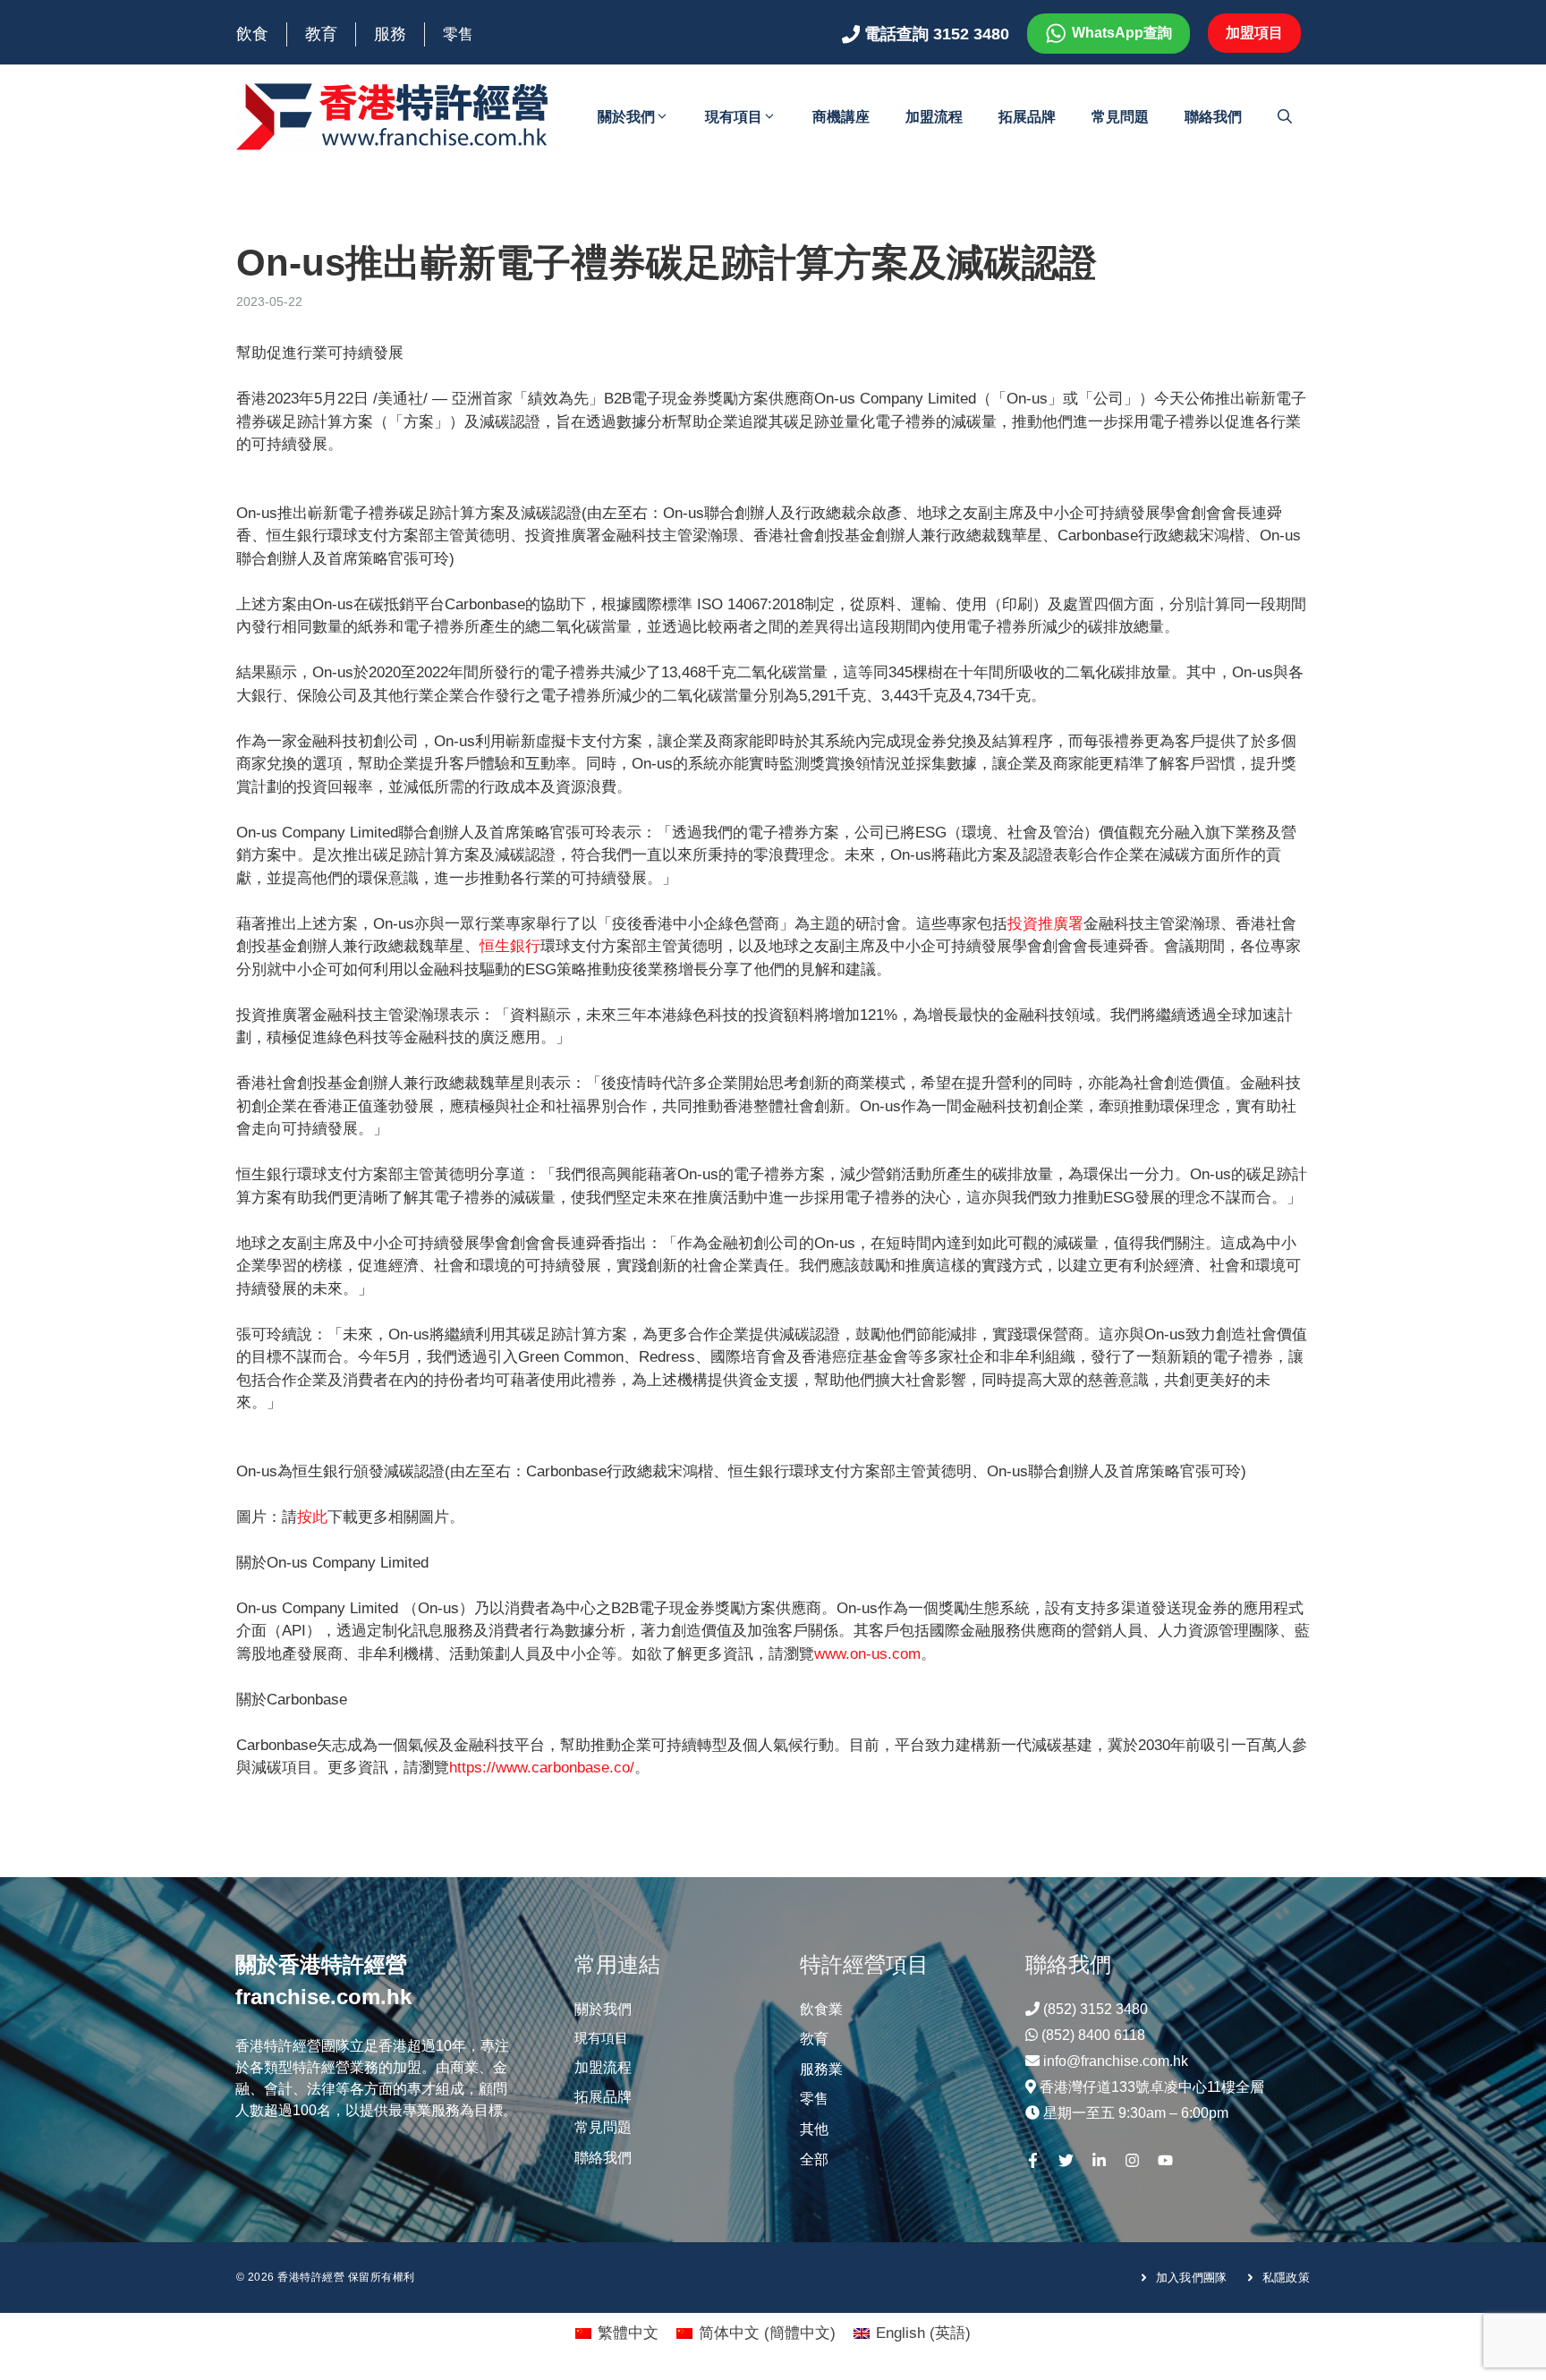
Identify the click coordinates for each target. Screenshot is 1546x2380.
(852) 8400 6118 (1093, 2035)
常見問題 (1120, 117)
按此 (312, 1517)
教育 (321, 34)
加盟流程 (934, 117)
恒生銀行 (510, 946)
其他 (814, 2129)
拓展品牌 (1027, 117)
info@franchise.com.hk (1116, 2061)
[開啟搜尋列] (1285, 117)
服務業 (821, 2069)
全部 (814, 2159)
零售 (458, 34)
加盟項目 (1254, 33)
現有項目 (734, 117)
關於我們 (626, 117)
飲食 (252, 34)
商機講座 (841, 117)
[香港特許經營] (393, 116)
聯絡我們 (1213, 117)
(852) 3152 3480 (1096, 2009)
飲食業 (821, 2009)
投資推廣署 (1045, 924)
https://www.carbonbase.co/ (542, 1768)
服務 (390, 34)
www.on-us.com (867, 1654)
